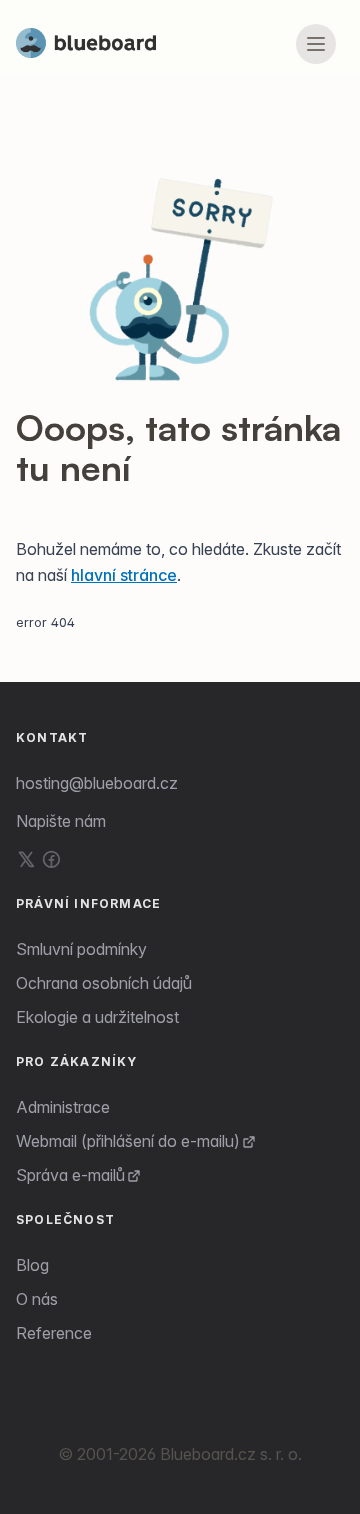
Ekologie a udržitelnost (97, 1017)
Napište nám (61, 821)
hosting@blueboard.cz (97, 783)
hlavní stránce (124, 575)
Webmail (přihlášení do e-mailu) (128, 1141)
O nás (37, 1299)
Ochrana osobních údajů (104, 983)
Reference (54, 1333)
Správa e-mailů (70, 1175)
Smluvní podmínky (81, 949)
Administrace (63, 1107)
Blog (32, 1265)
